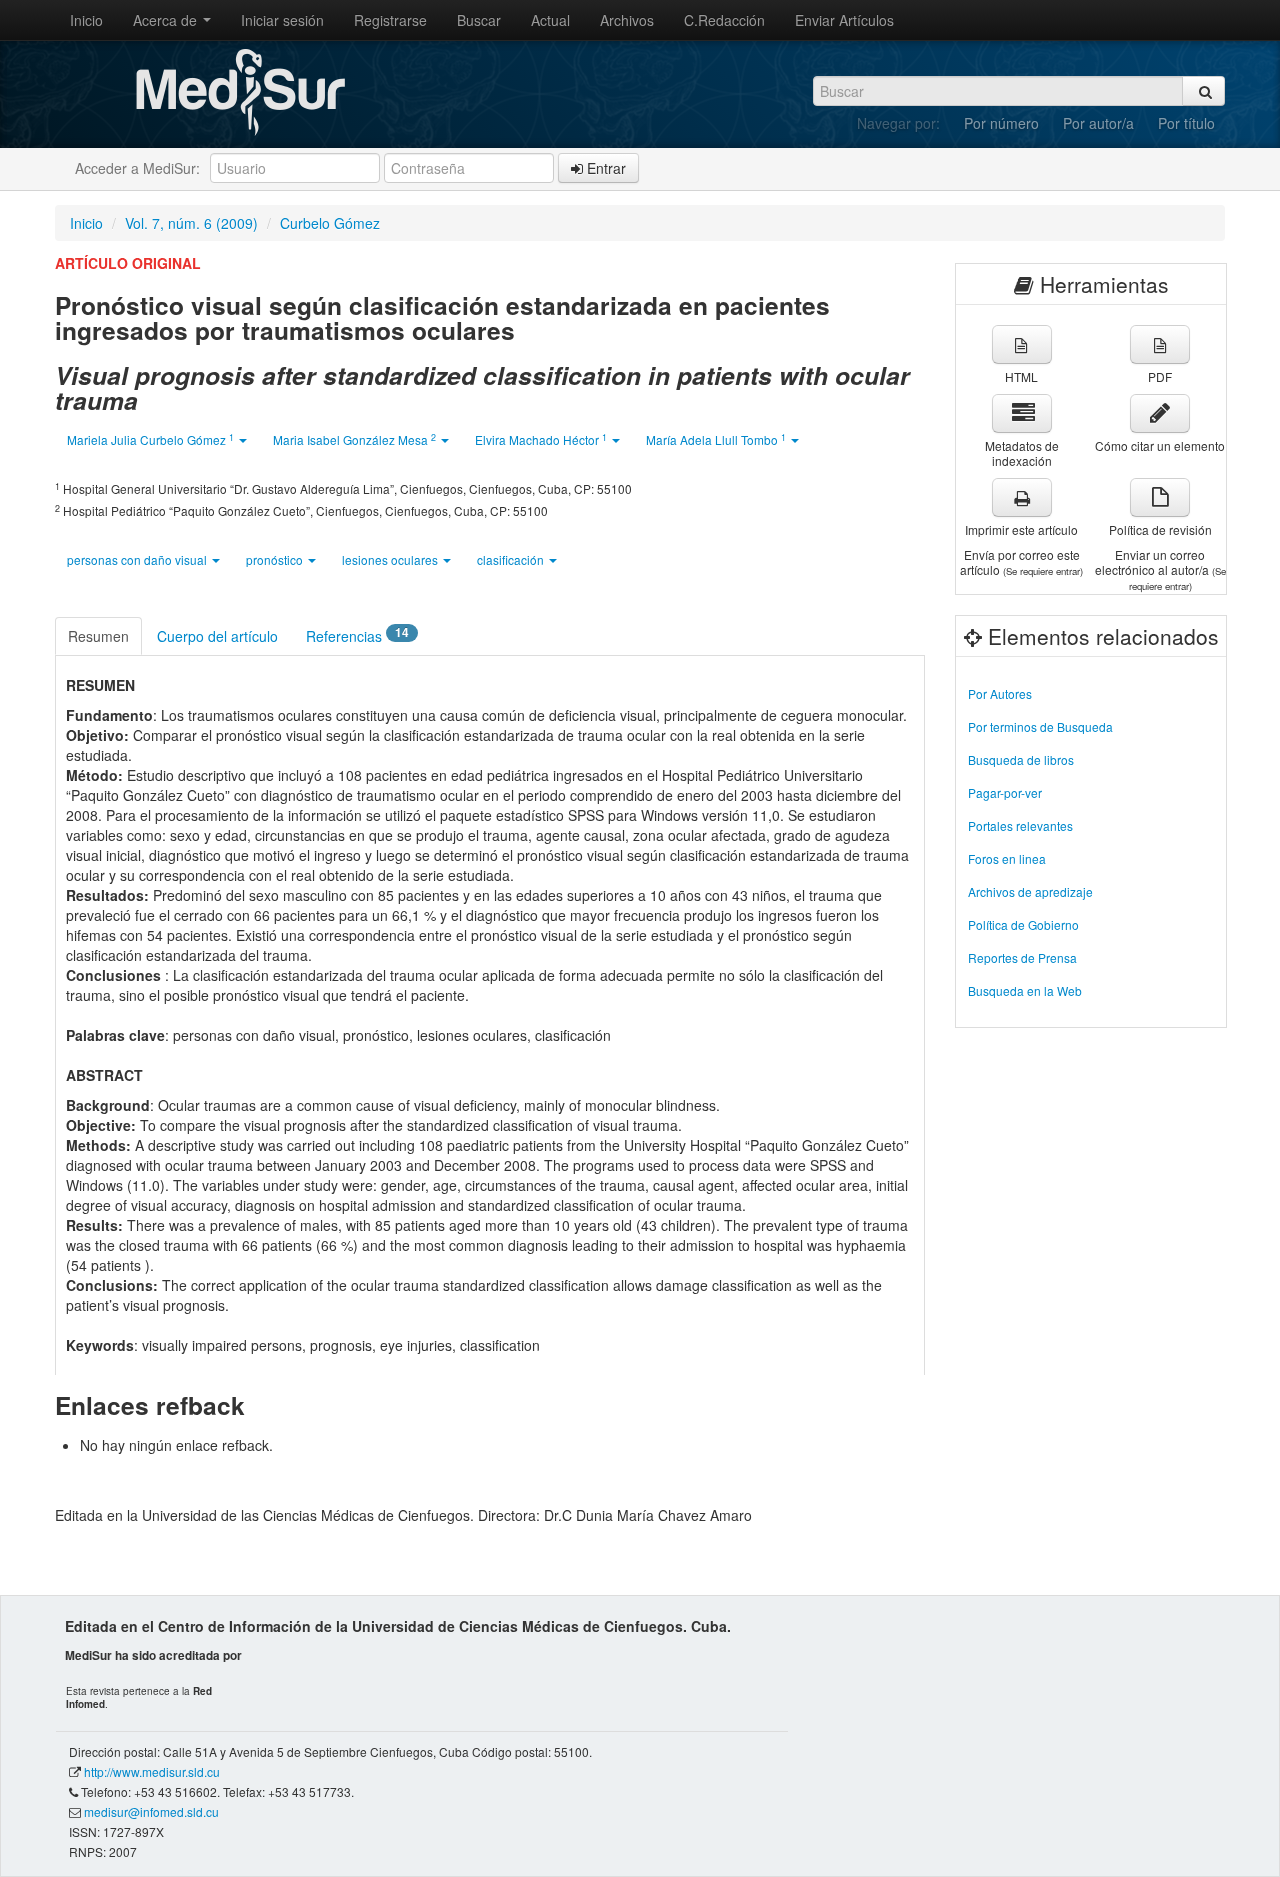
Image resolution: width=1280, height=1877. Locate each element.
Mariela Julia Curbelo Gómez (150, 439)
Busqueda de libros (1021, 759)
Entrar (604, 168)
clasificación (512, 559)
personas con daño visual (138, 559)
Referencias (357, 635)
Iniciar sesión (282, 20)
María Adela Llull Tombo (716, 439)
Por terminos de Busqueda (1040, 726)
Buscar (479, 20)
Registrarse (390, 20)
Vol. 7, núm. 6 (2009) (191, 223)
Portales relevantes (1020, 825)
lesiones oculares (391, 559)
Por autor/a (1098, 123)
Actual (550, 20)
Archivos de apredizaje (1030, 891)
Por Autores (1000, 693)
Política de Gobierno (1023, 924)
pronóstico (276, 559)
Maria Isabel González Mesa (354, 439)
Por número (1001, 123)
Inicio (86, 20)
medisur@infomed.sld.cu (151, 1811)
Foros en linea (1007, 858)
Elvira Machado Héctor (541, 439)
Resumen (98, 636)
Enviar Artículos (844, 20)
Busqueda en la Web (1025, 990)
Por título (1186, 123)
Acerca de (167, 20)
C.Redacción (724, 20)
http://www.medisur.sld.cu (152, 1771)
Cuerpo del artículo (217, 636)
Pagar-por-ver (1005, 792)
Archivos (627, 20)
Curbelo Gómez (330, 223)
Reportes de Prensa (1022, 957)
